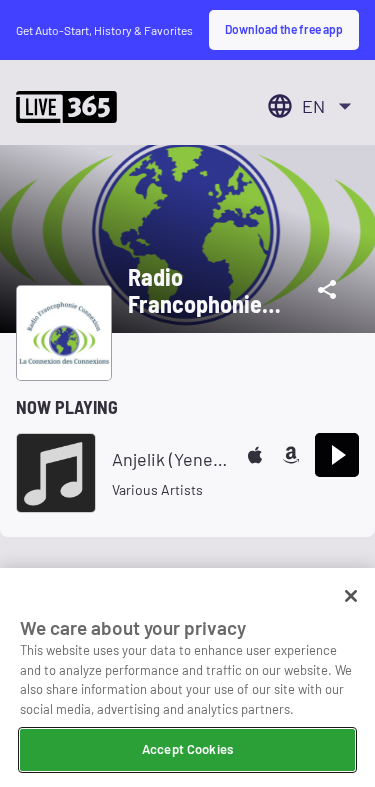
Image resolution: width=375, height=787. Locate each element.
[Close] (351, 596)
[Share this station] (327, 290)
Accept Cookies (187, 749)
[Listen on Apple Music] (255, 455)
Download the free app (284, 29)
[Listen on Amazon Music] (291, 455)
